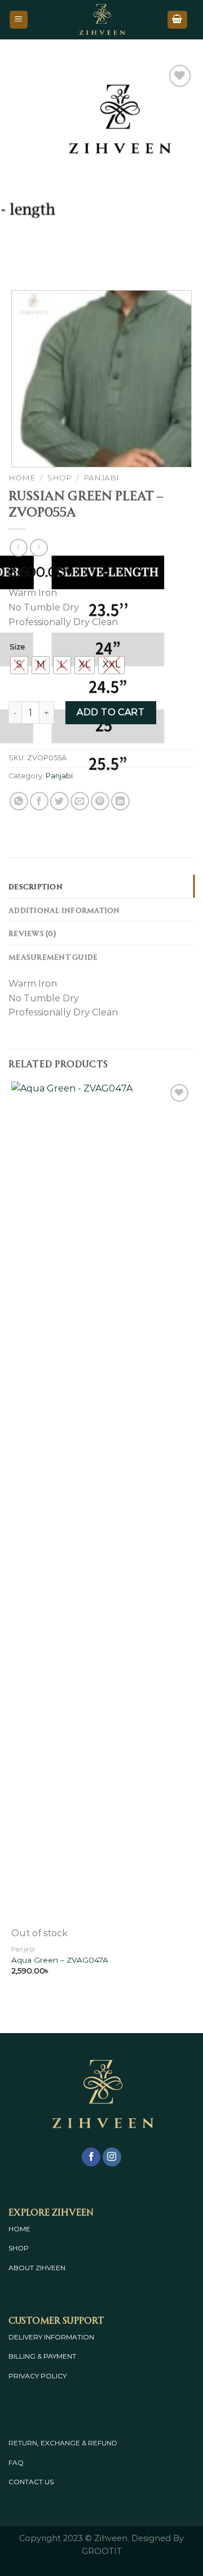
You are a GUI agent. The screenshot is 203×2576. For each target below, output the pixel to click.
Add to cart (111, 712)
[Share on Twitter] (59, 801)
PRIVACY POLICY (37, 2376)
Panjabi (101, 478)
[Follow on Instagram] (112, 2157)
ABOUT (21, 2268)
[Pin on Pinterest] (100, 801)
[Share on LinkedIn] (120, 801)
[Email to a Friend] (80, 801)
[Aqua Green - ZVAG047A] (101, 1504)
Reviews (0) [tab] (32, 933)
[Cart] (178, 20)
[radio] (19, 665)
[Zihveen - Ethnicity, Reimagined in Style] (101, 20)
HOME (19, 2229)
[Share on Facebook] (39, 801)
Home (22, 478)
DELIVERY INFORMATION (51, 2337)
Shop (59, 478)
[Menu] (19, 20)
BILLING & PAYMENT (42, 2356)
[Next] (50, 259)
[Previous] (19, 259)
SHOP (19, 2248)
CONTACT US (31, 2482)
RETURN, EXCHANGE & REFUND (63, 2443)
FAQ (16, 2463)
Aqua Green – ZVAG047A (60, 1960)
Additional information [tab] (64, 910)
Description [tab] (36, 886)
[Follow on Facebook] (91, 2157)
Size (17, 647)
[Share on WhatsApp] (19, 801)
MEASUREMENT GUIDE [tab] (53, 956)
